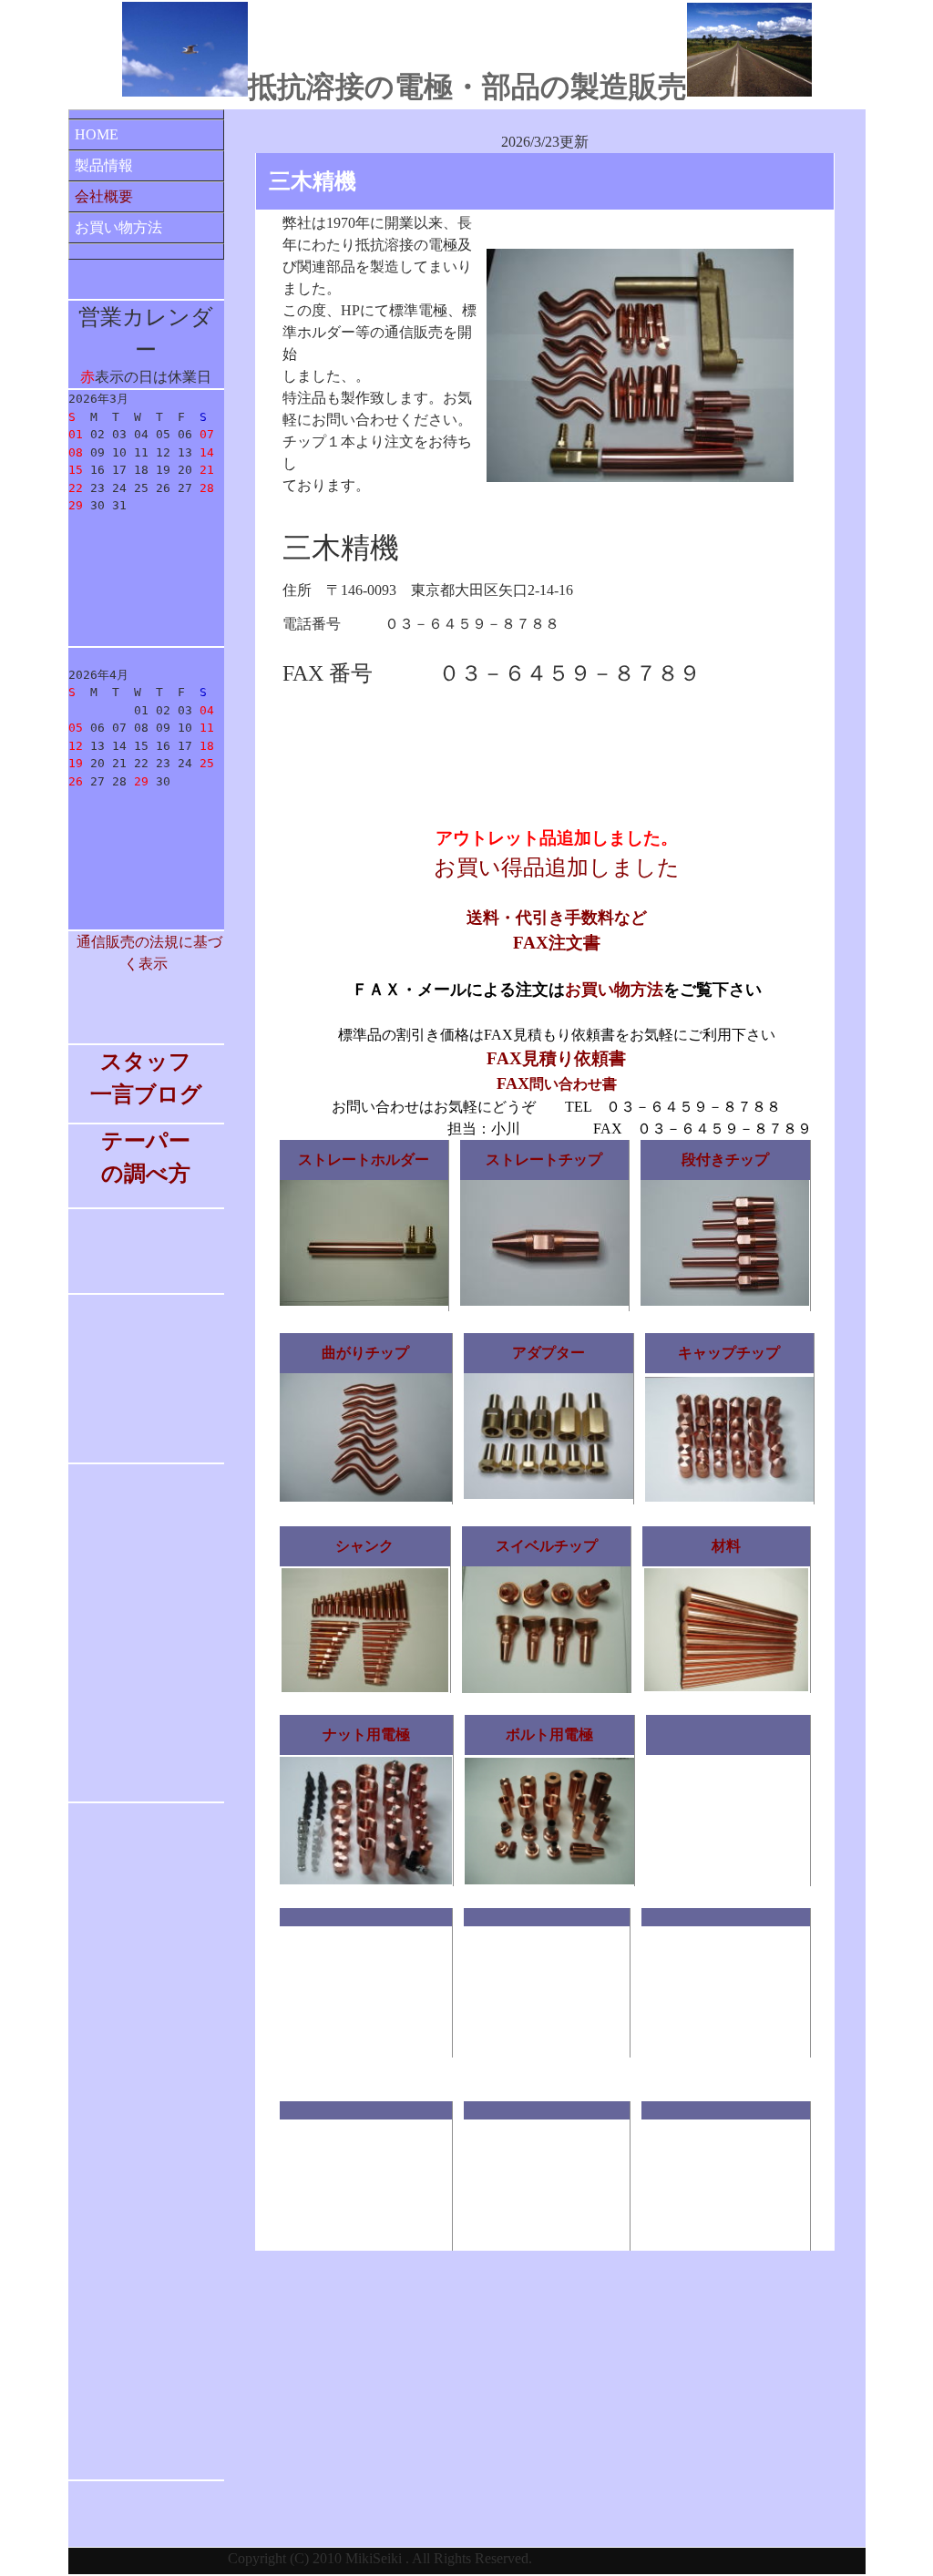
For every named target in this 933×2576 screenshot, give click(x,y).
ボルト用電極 (549, 1734)
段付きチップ (725, 1160)
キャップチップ (729, 1353)
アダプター (549, 1353)
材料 (726, 1546)
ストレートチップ (544, 1160)
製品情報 (104, 165)
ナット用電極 (366, 1734)
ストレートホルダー (364, 1160)
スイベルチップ (547, 1546)
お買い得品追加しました (557, 867)
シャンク (364, 1546)
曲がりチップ (365, 1353)
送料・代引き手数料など (557, 918)
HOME (97, 134)
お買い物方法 (118, 227)
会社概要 (104, 196)
